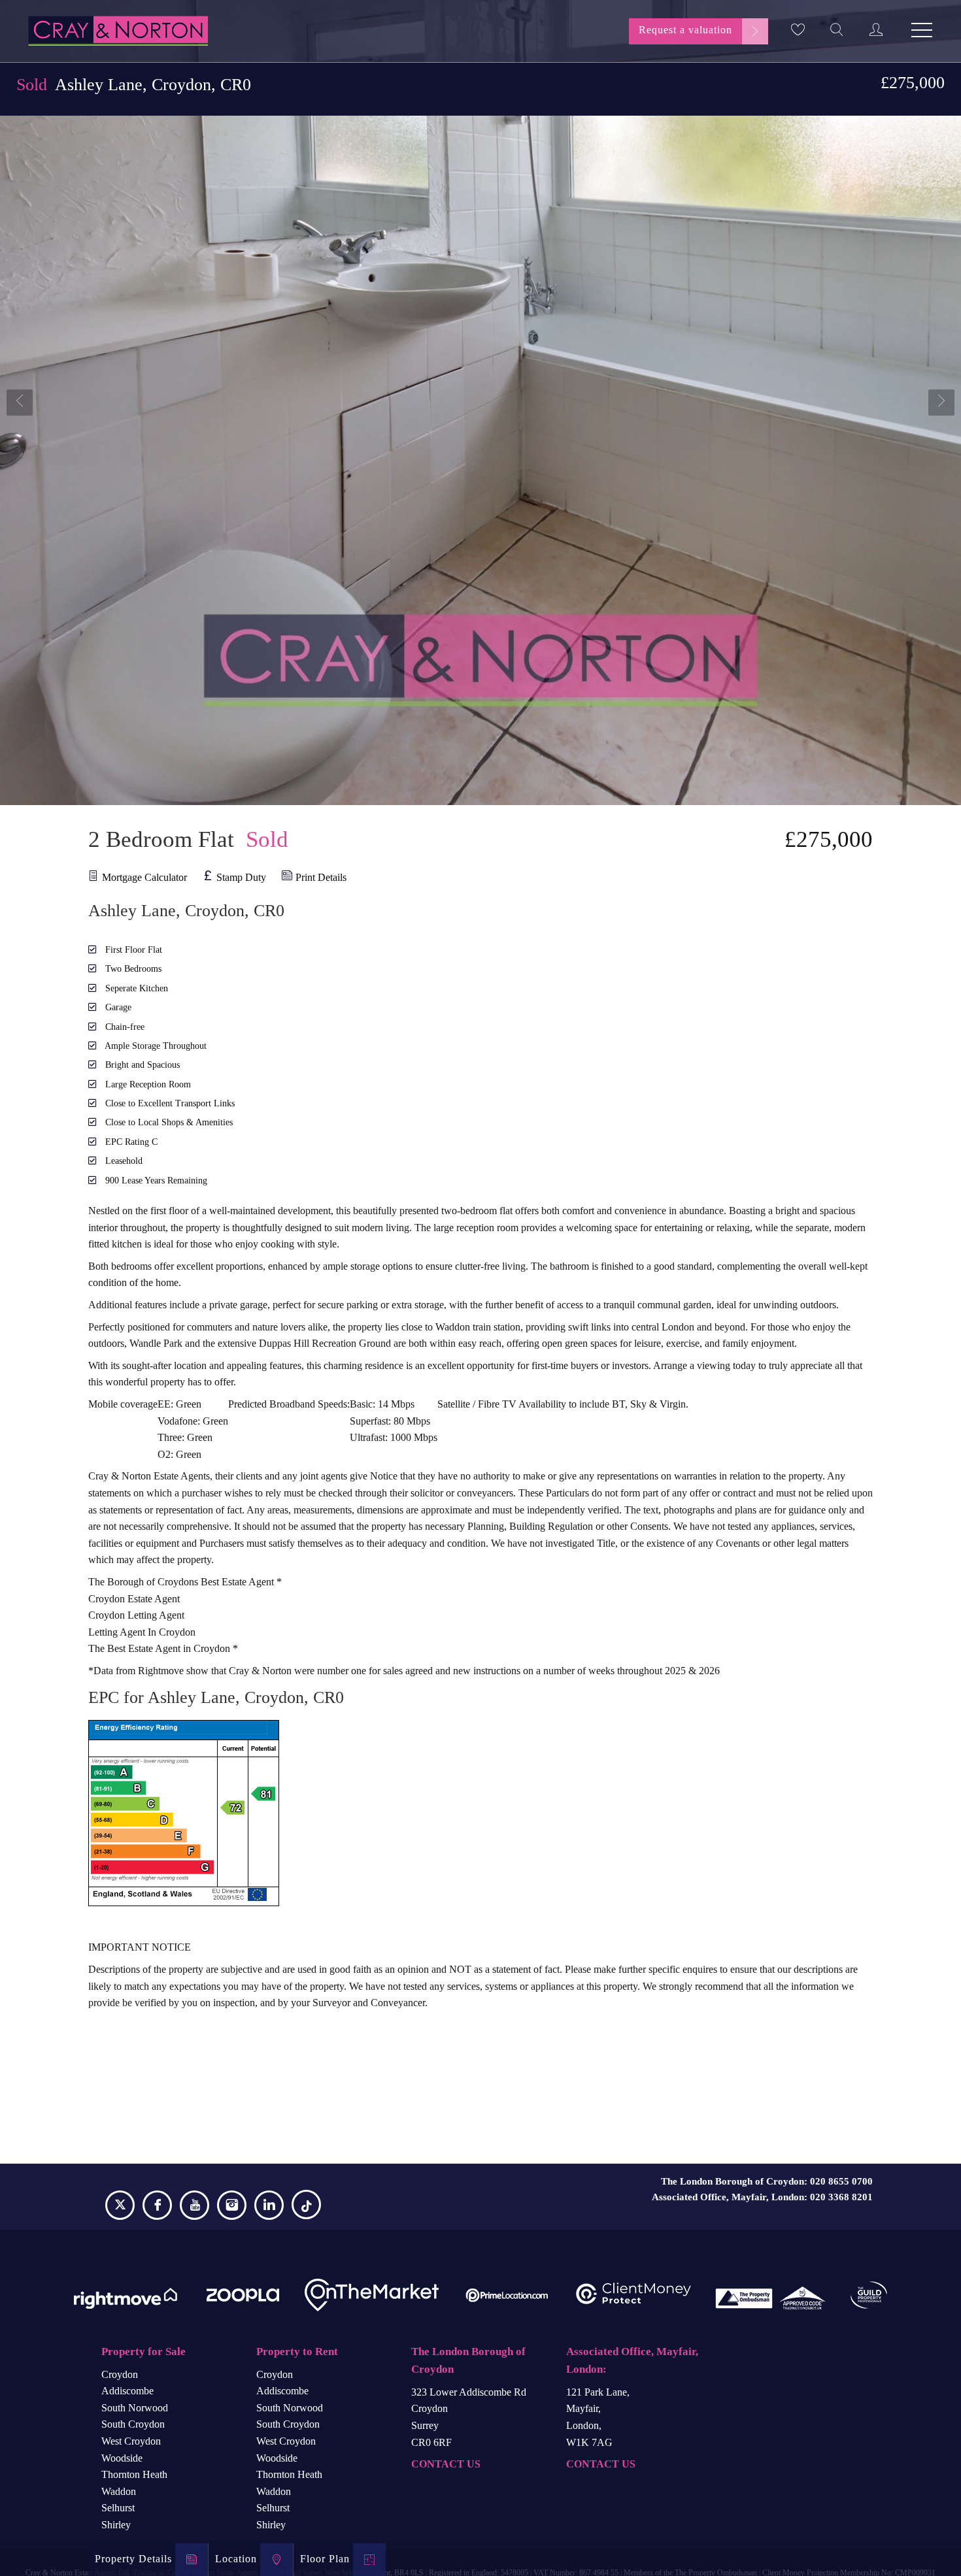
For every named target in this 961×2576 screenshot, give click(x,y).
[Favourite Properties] (798, 29)
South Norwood (135, 2408)
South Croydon (133, 2424)
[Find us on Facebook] (158, 2207)
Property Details (133, 2559)
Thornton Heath (134, 2474)
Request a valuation (685, 30)
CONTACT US (446, 2464)
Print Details (321, 877)
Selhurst (118, 2508)
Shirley (116, 2525)
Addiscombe (127, 2391)
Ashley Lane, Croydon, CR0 (134, 85)
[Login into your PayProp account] (876, 29)
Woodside (122, 2458)
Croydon (120, 2374)
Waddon (119, 2491)
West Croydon (131, 2441)
